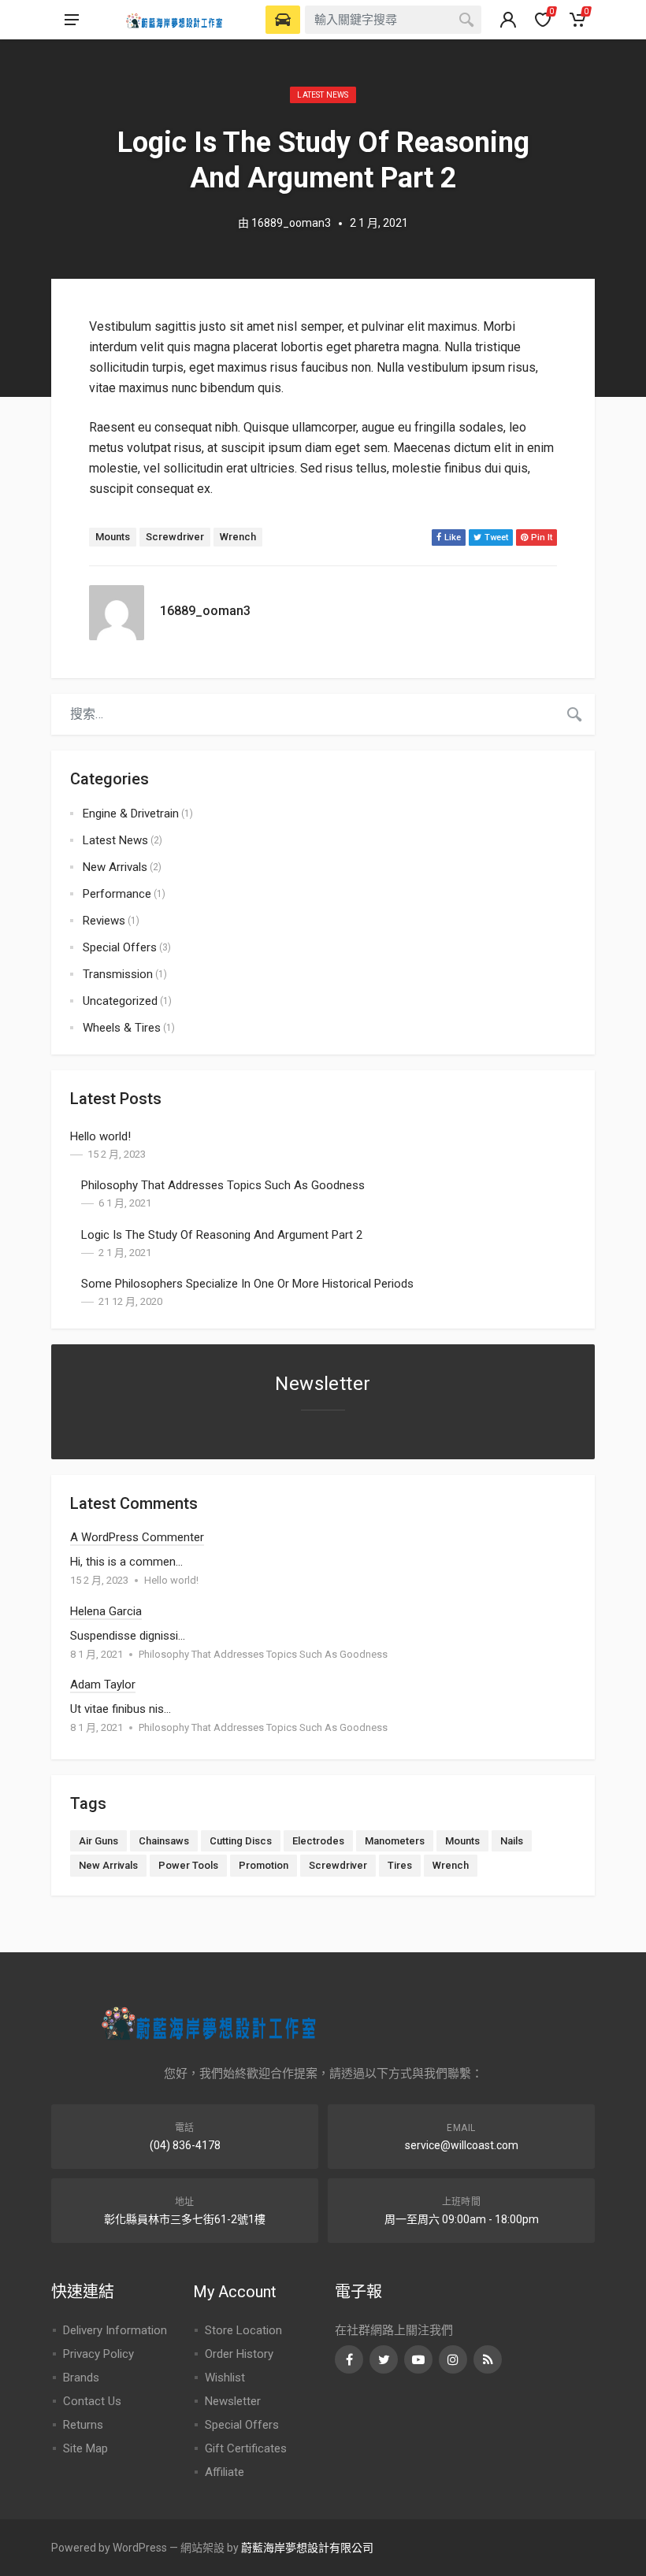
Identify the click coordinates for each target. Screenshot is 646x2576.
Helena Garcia (106, 1611)
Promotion (264, 1865)
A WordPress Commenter (137, 1537)
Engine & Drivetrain (131, 814)
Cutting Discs (241, 1841)
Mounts (113, 537)
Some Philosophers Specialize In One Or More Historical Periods (247, 1284)
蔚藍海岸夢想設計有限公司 (307, 2548)
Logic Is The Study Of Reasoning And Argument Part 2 (222, 1235)
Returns (83, 2425)
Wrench (238, 537)
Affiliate (225, 2472)
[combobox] (393, 20)
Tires (400, 1865)
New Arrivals (115, 867)
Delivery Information (115, 2330)
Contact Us (92, 2401)
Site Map (85, 2448)
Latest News (323, 95)
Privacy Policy (98, 2354)
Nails (512, 1841)
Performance (117, 894)
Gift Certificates (246, 2448)
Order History (239, 2354)
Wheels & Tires (122, 1028)
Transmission (118, 974)
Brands (81, 2378)
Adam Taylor (103, 1685)
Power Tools (188, 1865)
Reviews (104, 921)
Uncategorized (120, 1001)
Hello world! (100, 1136)
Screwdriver (175, 537)
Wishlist (225, 2378)
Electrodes (318, 1841)
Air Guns (98, 1841)
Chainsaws (164, 1841)
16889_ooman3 (291, 223)
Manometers (395, 1841)
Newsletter (233, 2401)
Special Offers (120, 947)
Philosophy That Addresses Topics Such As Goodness (223, 1185)
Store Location (243, 2330)
